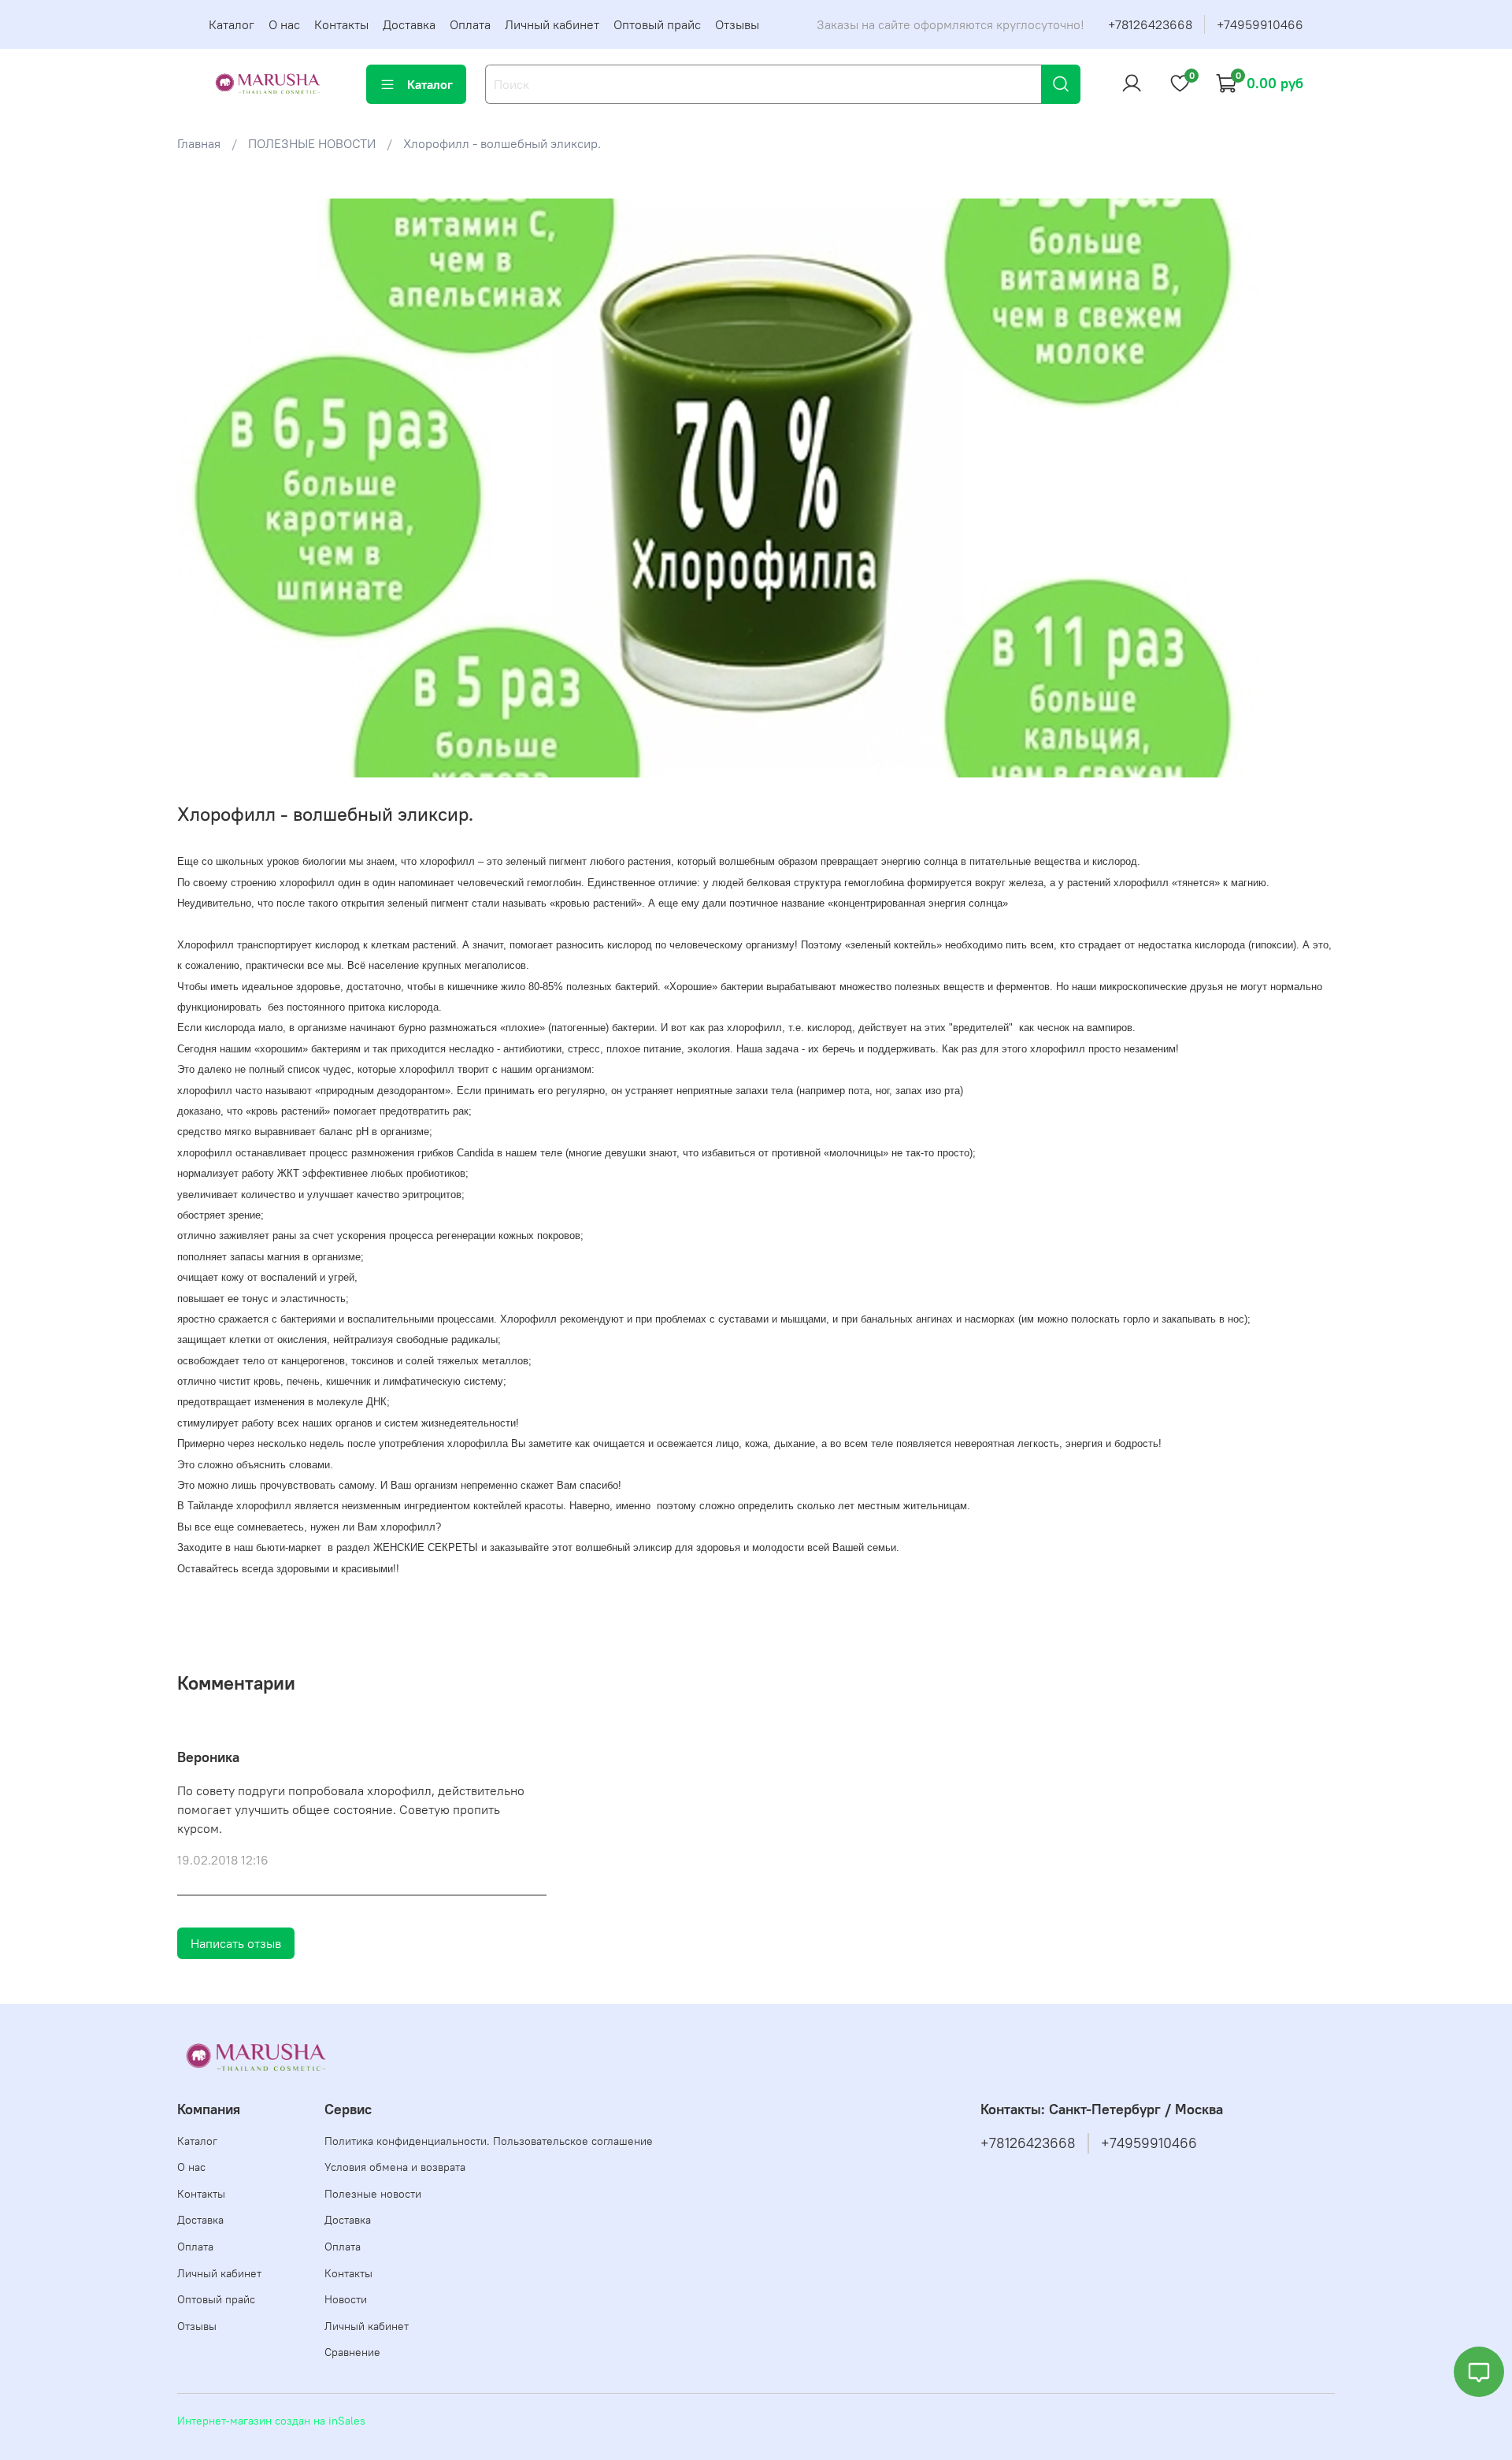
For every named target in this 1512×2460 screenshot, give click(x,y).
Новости (346, 2299)
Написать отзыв (236, 1943)
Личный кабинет (552, 24)
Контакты (341, 24)
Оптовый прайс (657, 24)
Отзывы (737, 24)
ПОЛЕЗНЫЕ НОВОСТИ (312, 143)
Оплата (470, 24)
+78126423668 (1150, 24)
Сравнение (352, 2352)
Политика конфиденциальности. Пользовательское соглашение (489, 2141)
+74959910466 (1260, 24)
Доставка (409, 24)
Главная (199, 143)
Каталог (232, 24)
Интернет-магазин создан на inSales (271, 2421)
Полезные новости (373, 2194)
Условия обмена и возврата (395, 2167)
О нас (284, 24)
